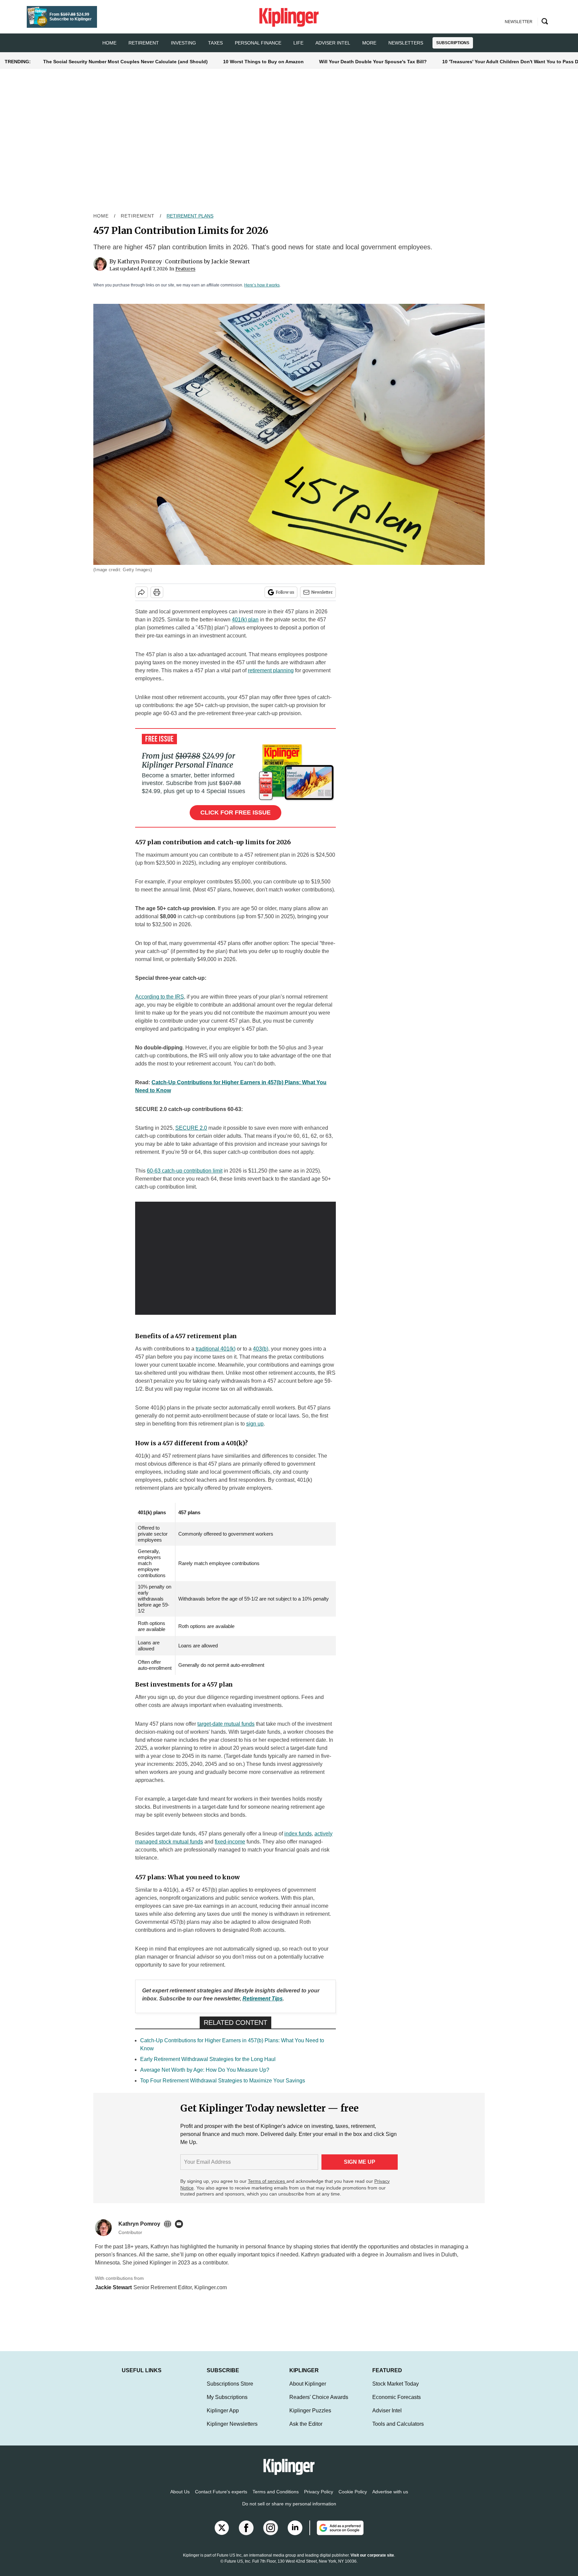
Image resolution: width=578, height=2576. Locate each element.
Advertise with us (390, 2498)
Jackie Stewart (231, 261)
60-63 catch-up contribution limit (185, 1171)
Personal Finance (258, 43)
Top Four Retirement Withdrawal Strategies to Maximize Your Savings (223, 2081)
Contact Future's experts (221, 2498)
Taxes (215, 43)
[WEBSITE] (169, 2224)
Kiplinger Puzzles (310, 2417)
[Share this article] (141, 592)
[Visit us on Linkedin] (295, 2535)
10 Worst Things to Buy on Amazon (263, 62)
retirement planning (271, 670)
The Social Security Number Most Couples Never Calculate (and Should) (125, 62)
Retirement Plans (190, 216)
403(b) (261, 1349)
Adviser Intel (333, 43)
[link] (263, 1999)
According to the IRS (160, 997)
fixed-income (230, 1842)
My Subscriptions (227, 2404)
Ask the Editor (306, 2431)
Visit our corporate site (372, 2562)
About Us (180, 2498)
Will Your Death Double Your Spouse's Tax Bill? (373, 62)
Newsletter (322, 592)
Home (101, 216)
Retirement (144, 43)
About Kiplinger (308, 2390)
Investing (183, 43)
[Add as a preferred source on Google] (336, 2535)
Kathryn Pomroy (140, 261)
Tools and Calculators (398, 2431)
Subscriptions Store (230, 2390)
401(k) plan (245, 620)
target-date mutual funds (226, 1724)
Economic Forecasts (397, 2404)
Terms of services (267, 2181)
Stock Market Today (396, 2390)
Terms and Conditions (276, 2498)
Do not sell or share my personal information (289, 2510)
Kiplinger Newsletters (232, 2431)
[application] (235, 1258)
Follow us (285, 592)
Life (298, 43)
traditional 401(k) (216, 1349)
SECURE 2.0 (191, 1128)
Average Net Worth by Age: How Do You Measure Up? (205, 2070)
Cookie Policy (353, 2498)
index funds (298, 1834)
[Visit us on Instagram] (271, 2535)
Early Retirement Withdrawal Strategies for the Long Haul (208, 2059)
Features (185, 269)
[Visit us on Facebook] (246, 2535)
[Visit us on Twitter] (222, 2535)
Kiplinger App (223, 2417)
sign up (255, 1424)
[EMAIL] (181, 2224)
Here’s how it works (262, 285)
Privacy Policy (319, 2498)
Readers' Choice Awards (319, 2404)
